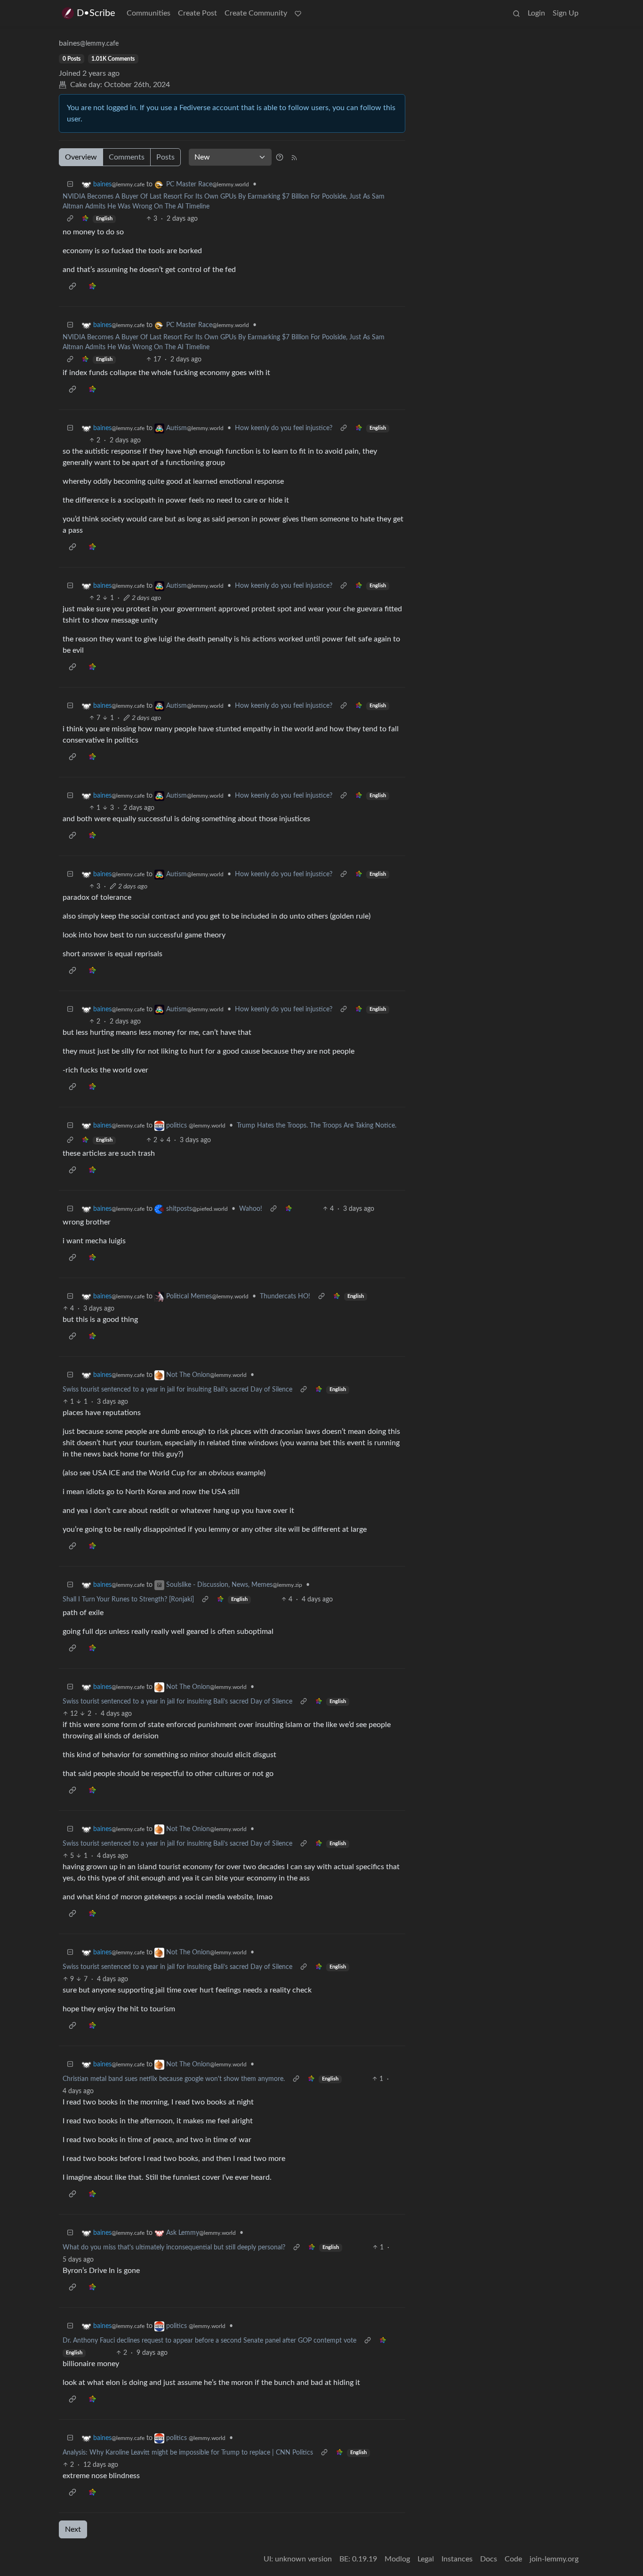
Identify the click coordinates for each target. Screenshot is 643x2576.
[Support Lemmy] (298, 13)
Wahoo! (251, 1209)
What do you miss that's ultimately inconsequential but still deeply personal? (174, 2248)
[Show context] (70, 219)
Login (536, 13)
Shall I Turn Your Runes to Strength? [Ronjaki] (128, 1600)
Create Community (256, 13)
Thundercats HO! (285, 1296)
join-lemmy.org (554, 2559)
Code (513, 2559)
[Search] (516, 13)
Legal (426, 2559)
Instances (457, 2559)
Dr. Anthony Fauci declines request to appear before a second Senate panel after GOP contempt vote (209, 2341)
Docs (489, 2559)
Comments (127, 157)
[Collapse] (70, 185)
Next (73, 2529)
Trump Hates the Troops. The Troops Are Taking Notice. (317, 1126)
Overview (81, 157)
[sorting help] (280, 157)
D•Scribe (96, 13)
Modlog (397, 2559)
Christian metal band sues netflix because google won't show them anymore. (174, 2079)
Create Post (197, 13)
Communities (149, 13)
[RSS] (294, 157)
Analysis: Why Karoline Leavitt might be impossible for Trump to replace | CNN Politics (188, 2453)
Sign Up (566, 13)
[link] (85, 219)
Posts (165, 157)
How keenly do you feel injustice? (284, 428)
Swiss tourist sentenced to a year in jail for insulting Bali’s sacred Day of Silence (177, 1390)
